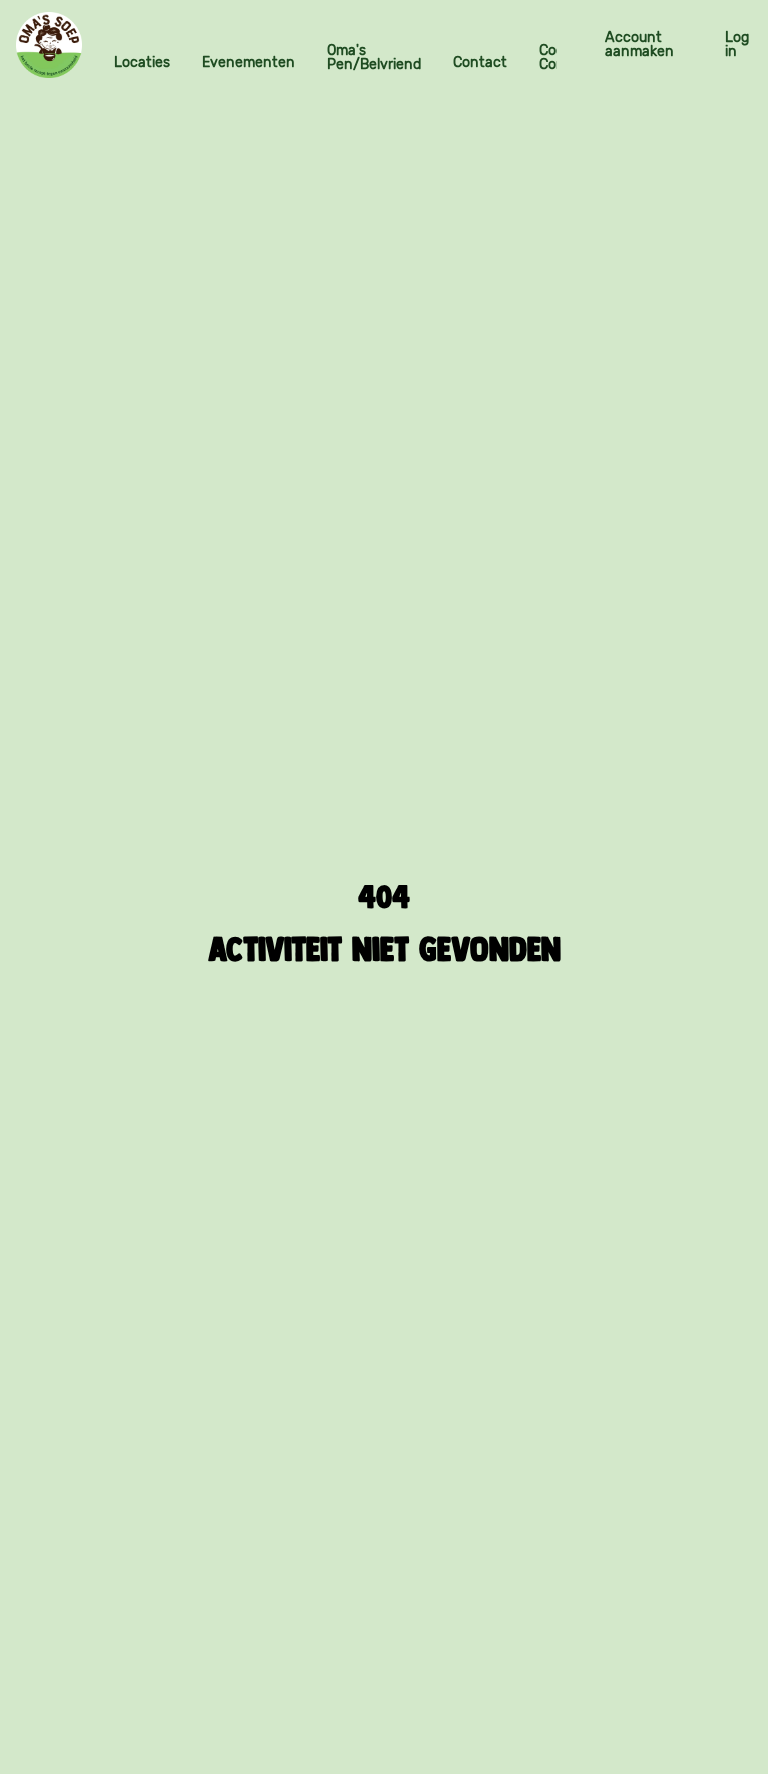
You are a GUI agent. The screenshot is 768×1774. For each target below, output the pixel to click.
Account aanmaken (639, 44)
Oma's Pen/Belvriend (374, 57)
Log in (737, 44)
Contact (480, 62)
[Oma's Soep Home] (49, 45)
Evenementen (248, 62)
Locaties (142, 62)
